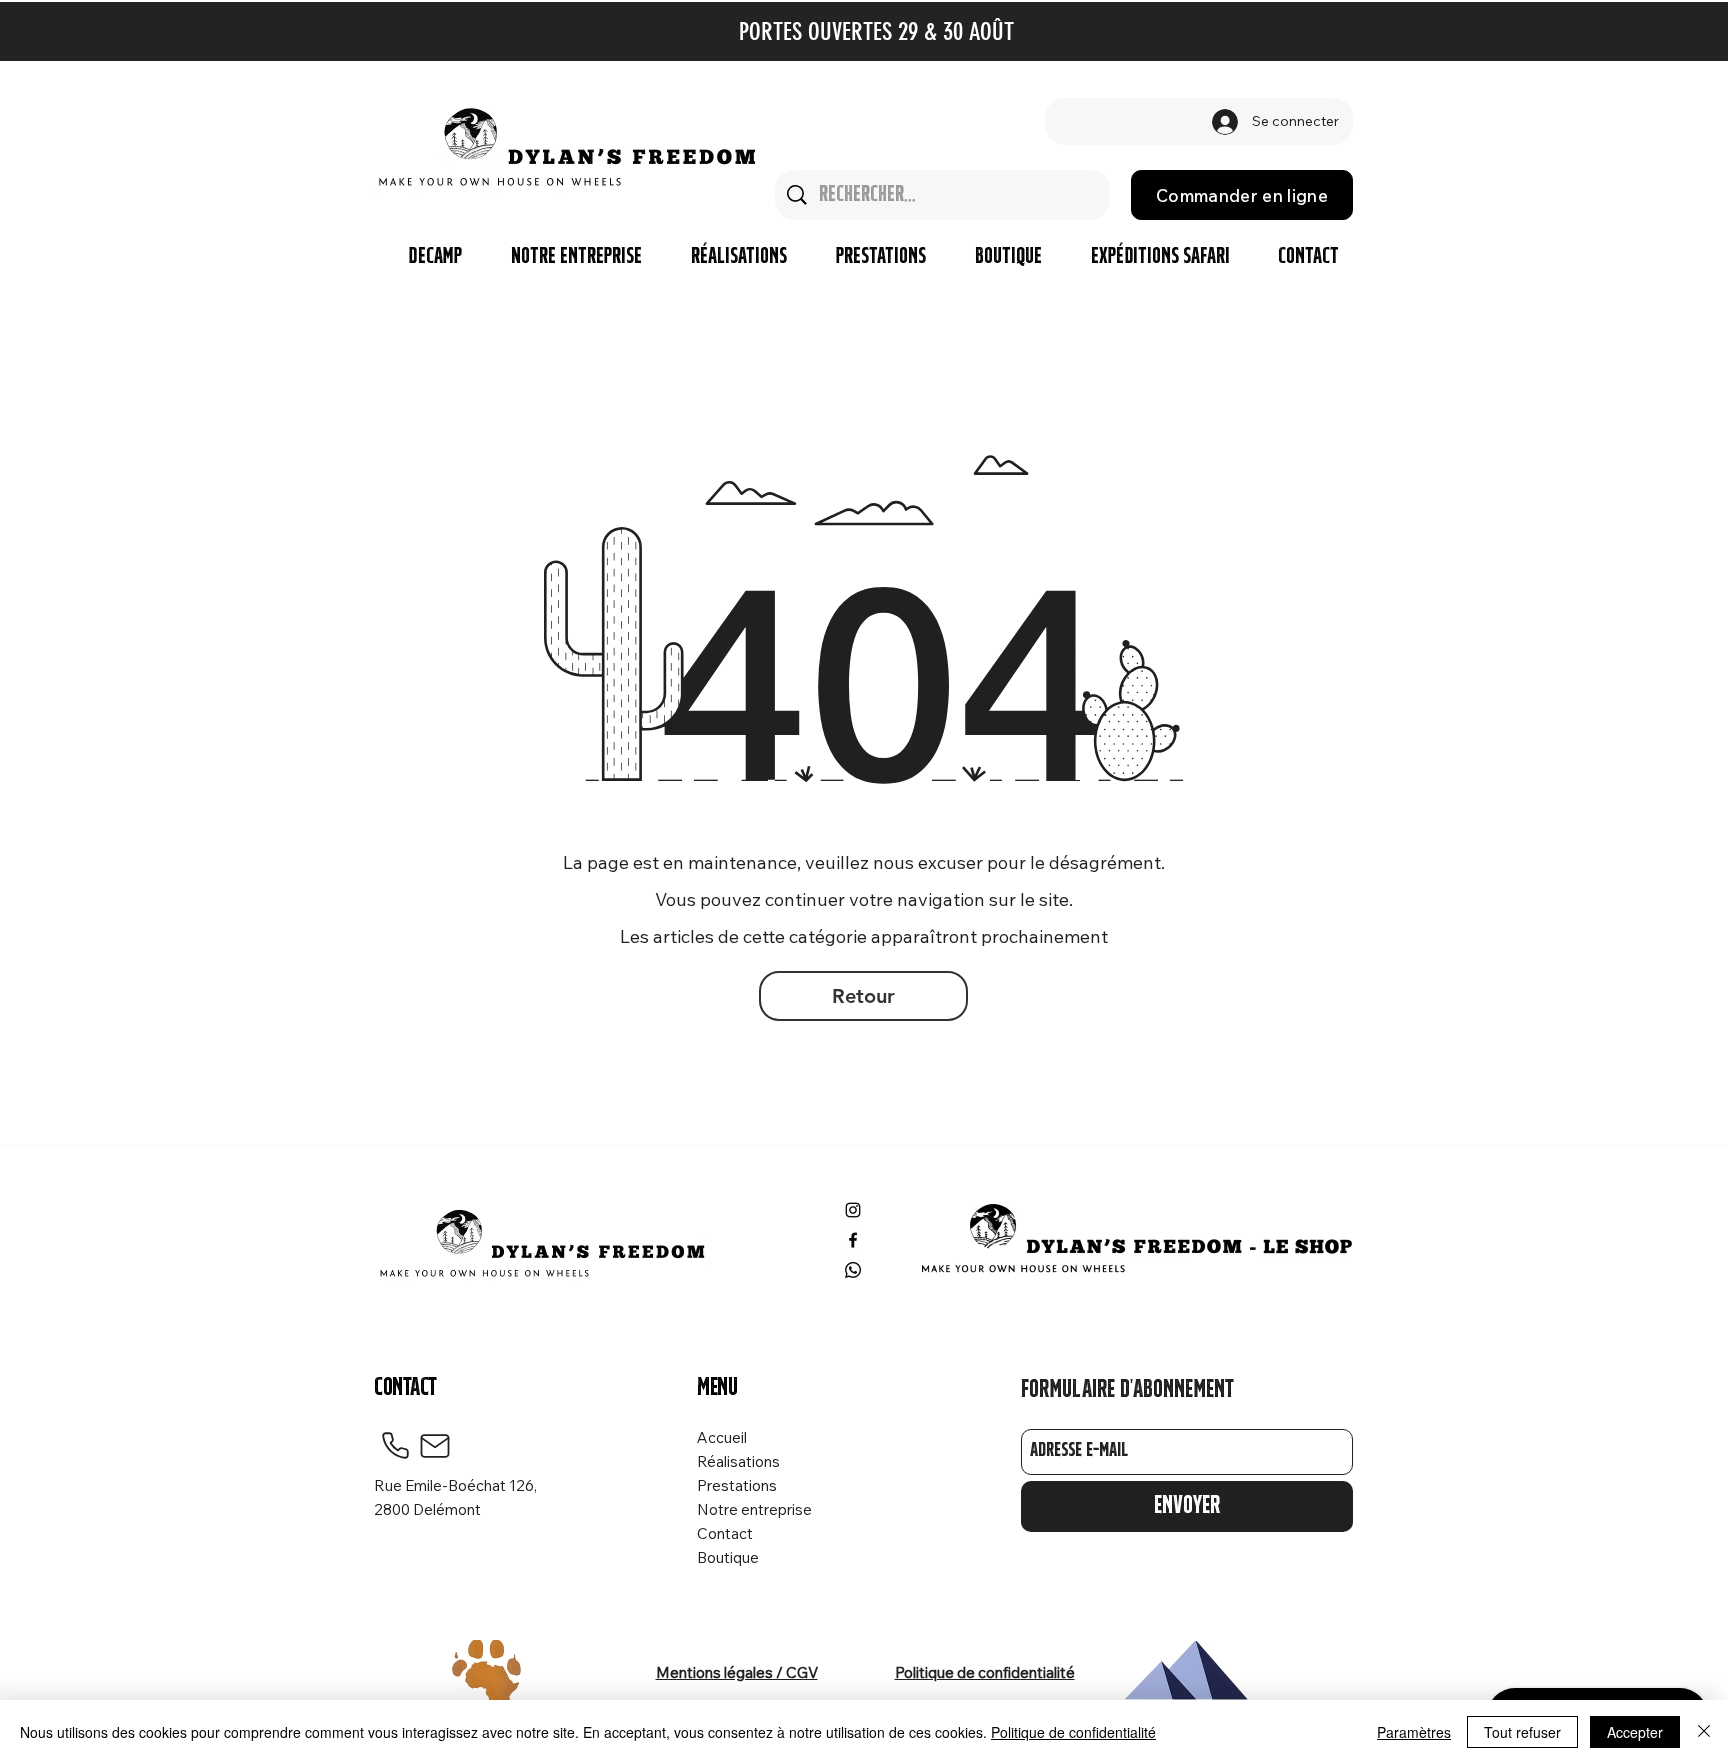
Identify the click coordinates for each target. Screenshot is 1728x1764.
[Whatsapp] (853, 1270)
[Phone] (395, 1446)
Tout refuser (1522, 1732)
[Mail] (435, 1446)
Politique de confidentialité (1073, 1732)
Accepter (1635, 1732)
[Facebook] (853, 1240)
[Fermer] (1704, 1732)
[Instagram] (853, 1210)
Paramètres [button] (1414, 1732)
